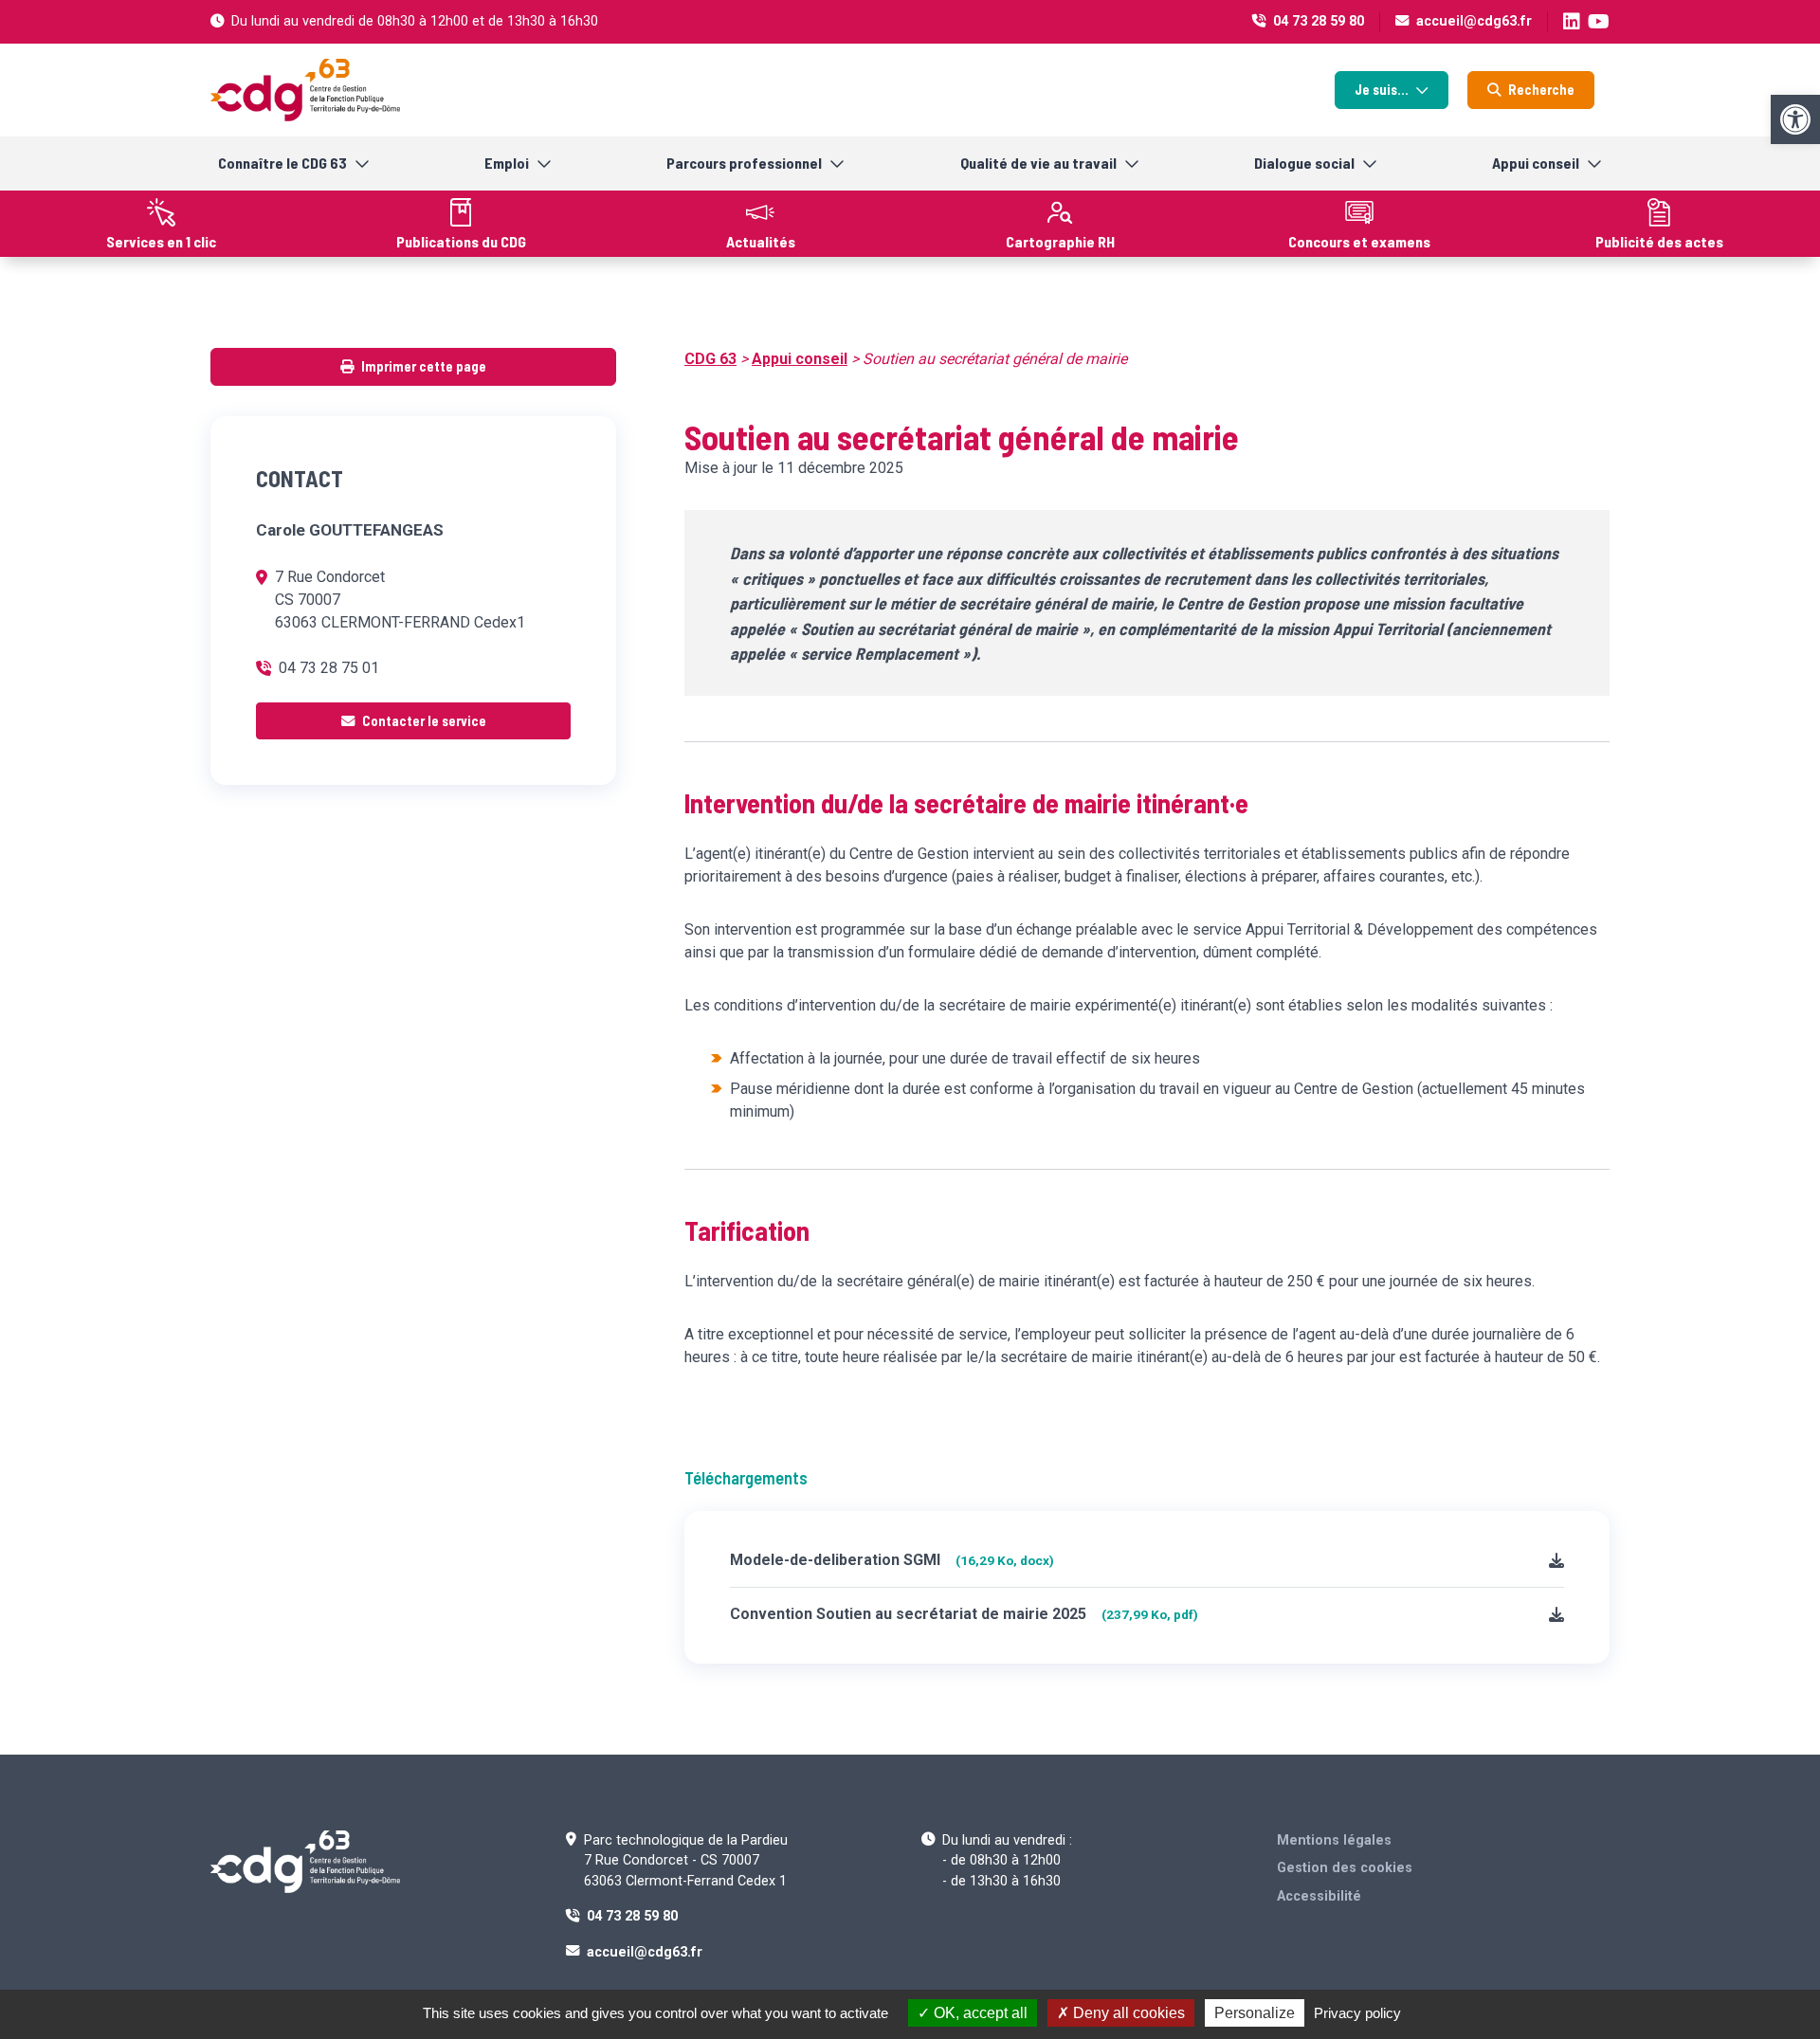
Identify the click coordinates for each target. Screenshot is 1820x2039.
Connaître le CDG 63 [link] (282, 163)
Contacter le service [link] (424, 721)
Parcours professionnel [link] (744, 163)
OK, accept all (979, 2013)
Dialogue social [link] (1304, 163)
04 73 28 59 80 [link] (1319, 21)
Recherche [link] (1541, 90)
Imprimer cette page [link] (424, 366)
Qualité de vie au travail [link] (1038, 163)
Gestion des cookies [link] (1345, 1868)
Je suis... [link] (1382, 90)
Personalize (1255, 2013)
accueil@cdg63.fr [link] (1474, 21)
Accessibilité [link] (1319, 1896)
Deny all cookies (1127, 2013)
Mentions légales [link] (1334, 1840)
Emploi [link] (507, 163)
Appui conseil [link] (1536, 163)
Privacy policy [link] (1357, 2013)
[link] (1795, 119)
